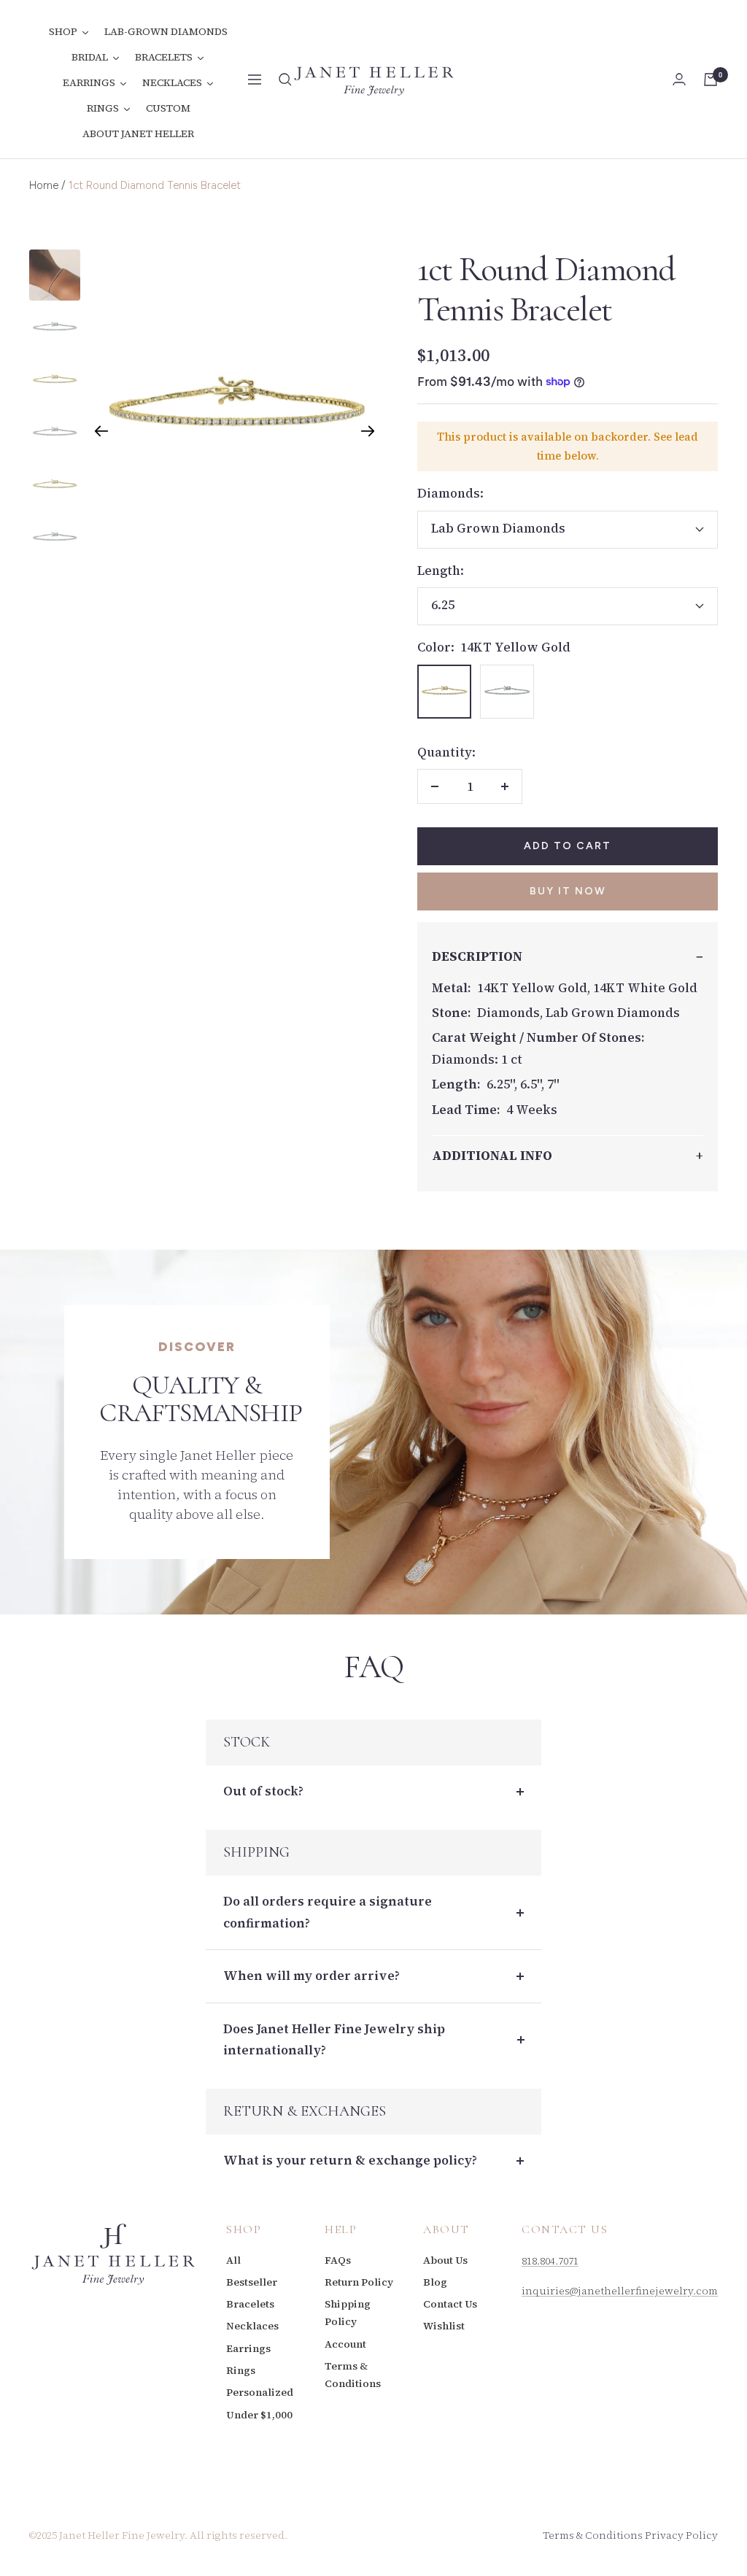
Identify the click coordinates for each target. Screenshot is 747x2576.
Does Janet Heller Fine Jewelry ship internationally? (334, 2039)
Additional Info (492, 1156)
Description (477, 956)
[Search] (285, 80)
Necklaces (252, 2326)
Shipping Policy (348, 2313)
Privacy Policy (681, 2535)
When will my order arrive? (311, 1976)
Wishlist (444, 2326)
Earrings (248, 2348)
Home (44, 185)
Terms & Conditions (353, 2375)
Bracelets (250, 2304)
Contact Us (450, 2304)
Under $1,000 (259, 2415)
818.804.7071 (550, 2261)
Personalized (260, 2392)
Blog (435, 2282)
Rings (241, 2370)
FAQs (338, 2260)
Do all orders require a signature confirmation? (328, 1912)
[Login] (679, 79)
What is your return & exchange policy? (350, 2160)
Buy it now (568, 891)
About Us (445, 2260)
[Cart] (711, 80)
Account (345, 2344)
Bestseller (252, 2282)
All (233, 2260)
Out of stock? (263, 1791)
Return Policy (359, 2282)
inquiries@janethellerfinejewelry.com (620, 2291)
